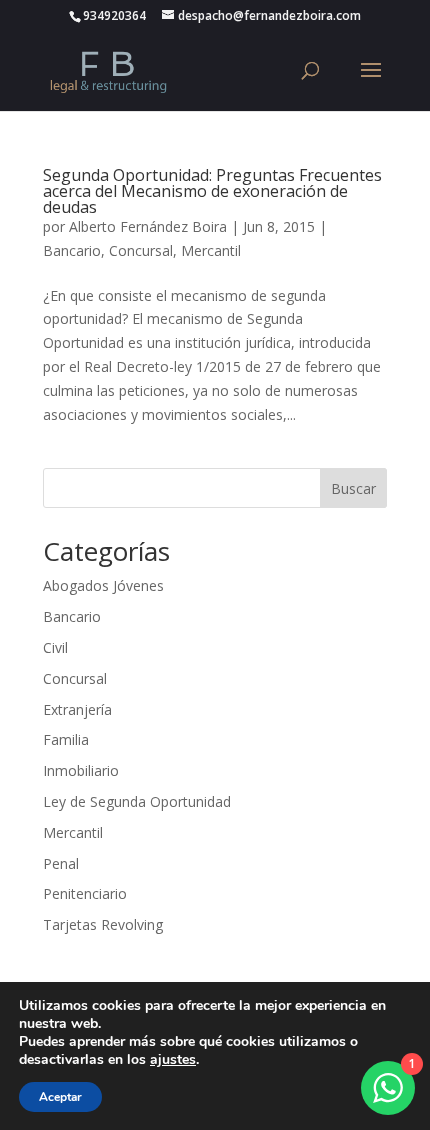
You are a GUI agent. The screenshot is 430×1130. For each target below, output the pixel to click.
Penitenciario (85, 893)
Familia (66, 739)
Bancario (72, 250)
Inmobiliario (81, 770)
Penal (61, 863)
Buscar (353, 488)
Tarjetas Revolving (103, 924)
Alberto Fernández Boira (148, 226)
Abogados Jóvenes (103, 585)
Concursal (141, 250)
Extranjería (77, 709)
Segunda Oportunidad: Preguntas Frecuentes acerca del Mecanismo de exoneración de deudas (212, 191)
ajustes (173, 1060)
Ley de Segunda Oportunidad (137, 801)
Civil (55, 647)
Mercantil (211, 250)
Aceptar (60, 1097)
